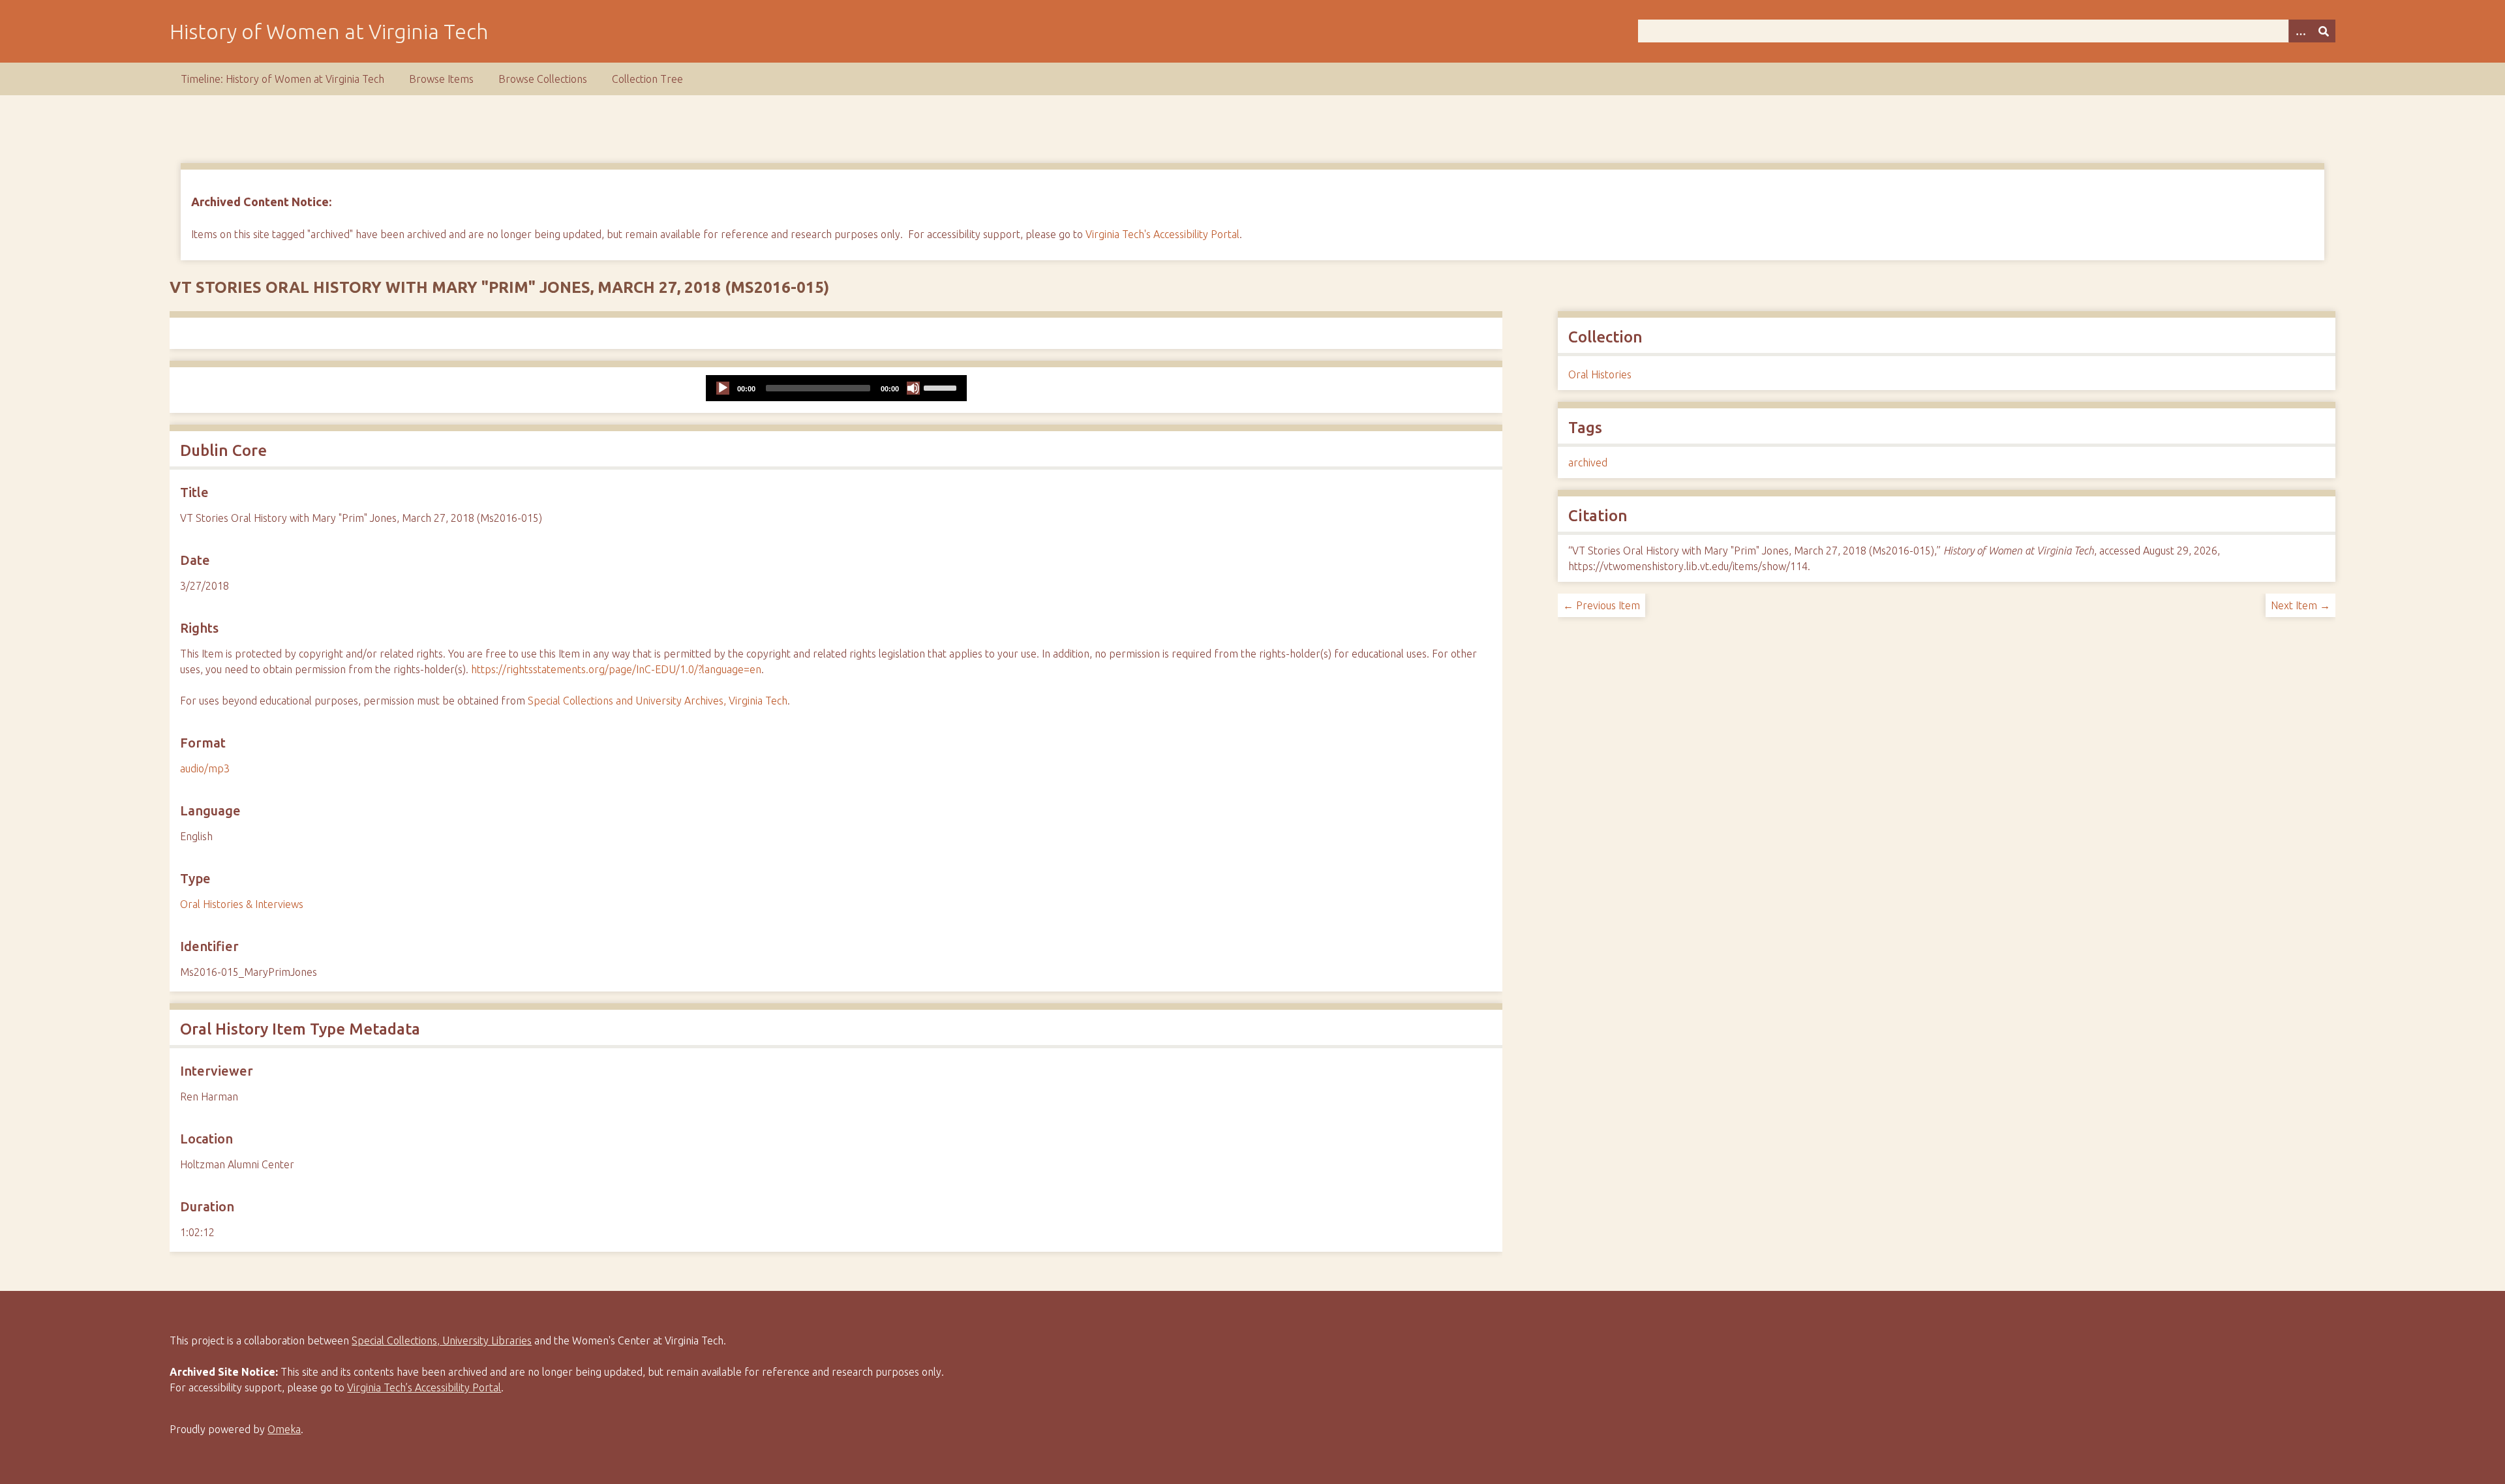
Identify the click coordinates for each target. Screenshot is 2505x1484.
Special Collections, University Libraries (442, 1340)
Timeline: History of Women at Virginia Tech (282, 79)
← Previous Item (1602, 605)
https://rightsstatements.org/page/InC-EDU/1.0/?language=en (616, 669)
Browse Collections (543, 79)
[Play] (723, 388)
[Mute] (913, 388)
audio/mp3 (205, 768)
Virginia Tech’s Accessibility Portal (424, 1387)
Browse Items (441, 79)
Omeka (284, 1429)
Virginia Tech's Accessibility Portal (1162, 234)
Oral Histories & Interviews (242, 904)
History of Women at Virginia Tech (329, 31)
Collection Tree (647, 79)
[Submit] (2324, 31)
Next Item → (2300, 605)
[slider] (942, 387)
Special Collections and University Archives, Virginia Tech (658, 701)
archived (1588, 462)
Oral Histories (1600, 374)
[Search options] (2300, 31)
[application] (836, 388)
